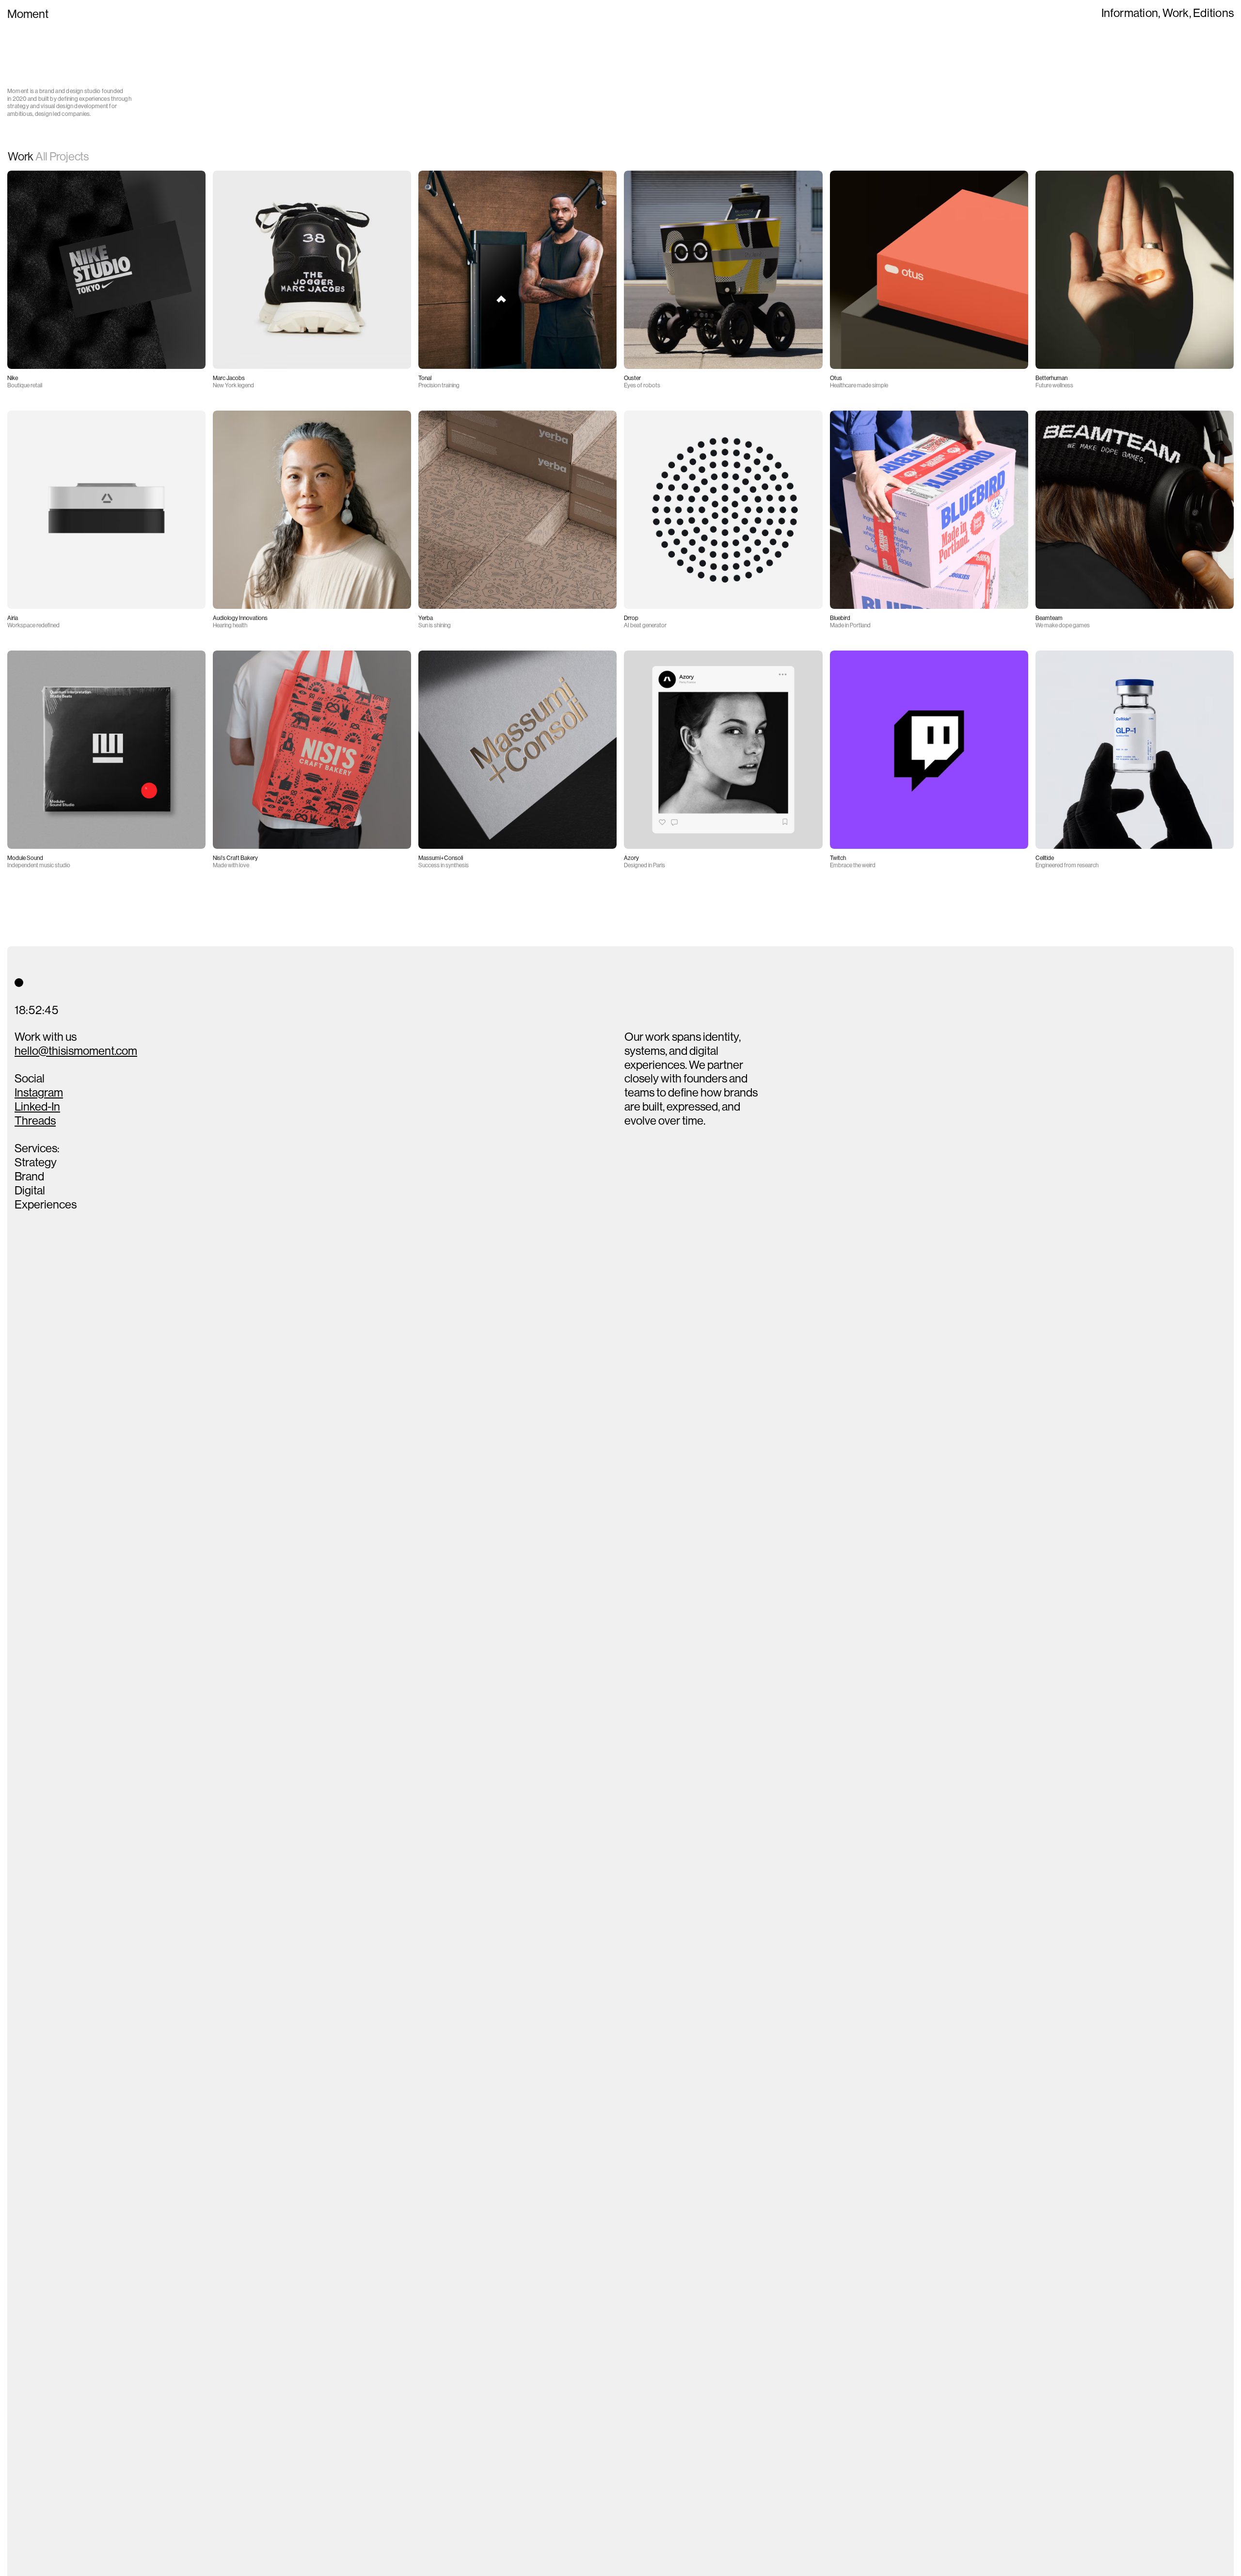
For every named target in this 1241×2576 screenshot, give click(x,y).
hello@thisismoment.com (76, 1051)
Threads (35, 1121)
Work (1176, 13)
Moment (28, 14)
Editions (1213, 13)
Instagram (39, 1093)
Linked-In (37, 1107)
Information (1130, 13)
